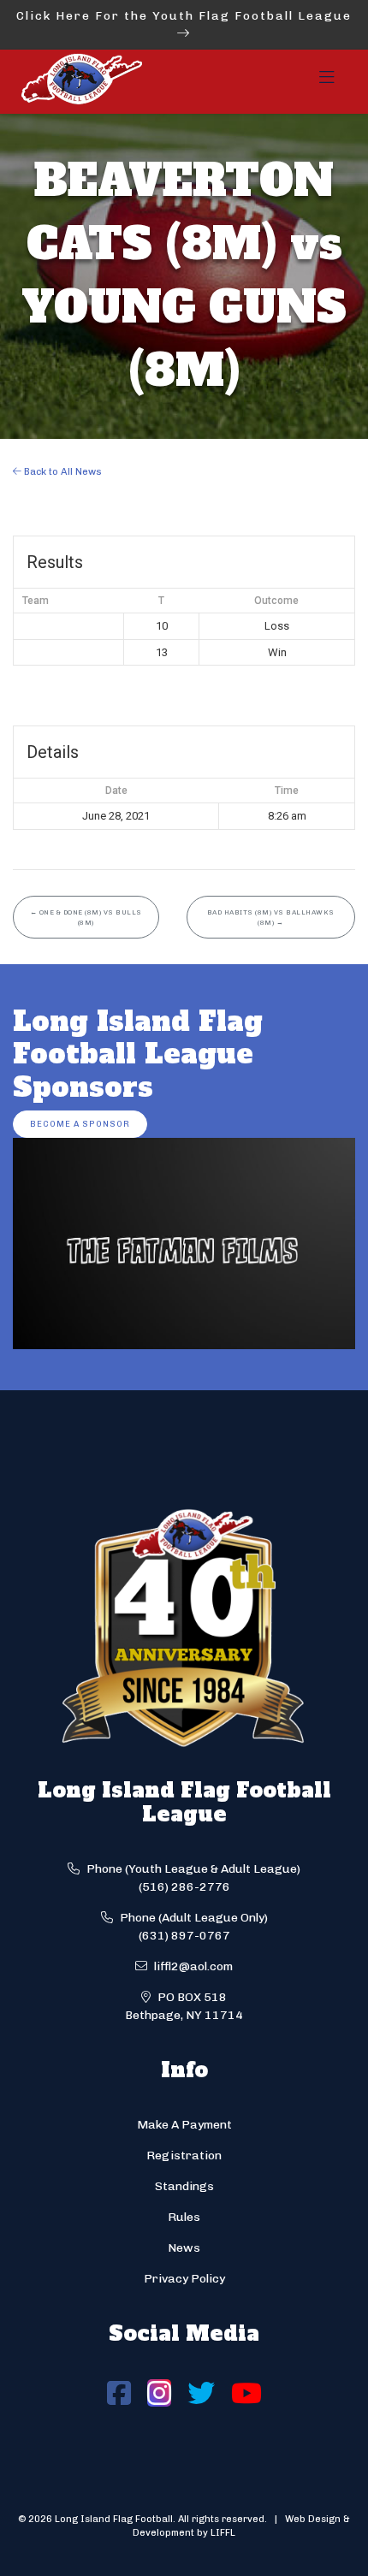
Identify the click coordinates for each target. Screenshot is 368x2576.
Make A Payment (184, 2125)
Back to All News (62, 471)
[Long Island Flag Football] (81, 82)
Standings (184, 2186)
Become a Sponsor (80, 1124)
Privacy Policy (184, 2279)
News (184, 2248)
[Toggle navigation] (327, 82)
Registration (184, 2156)
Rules (184, 2217)
